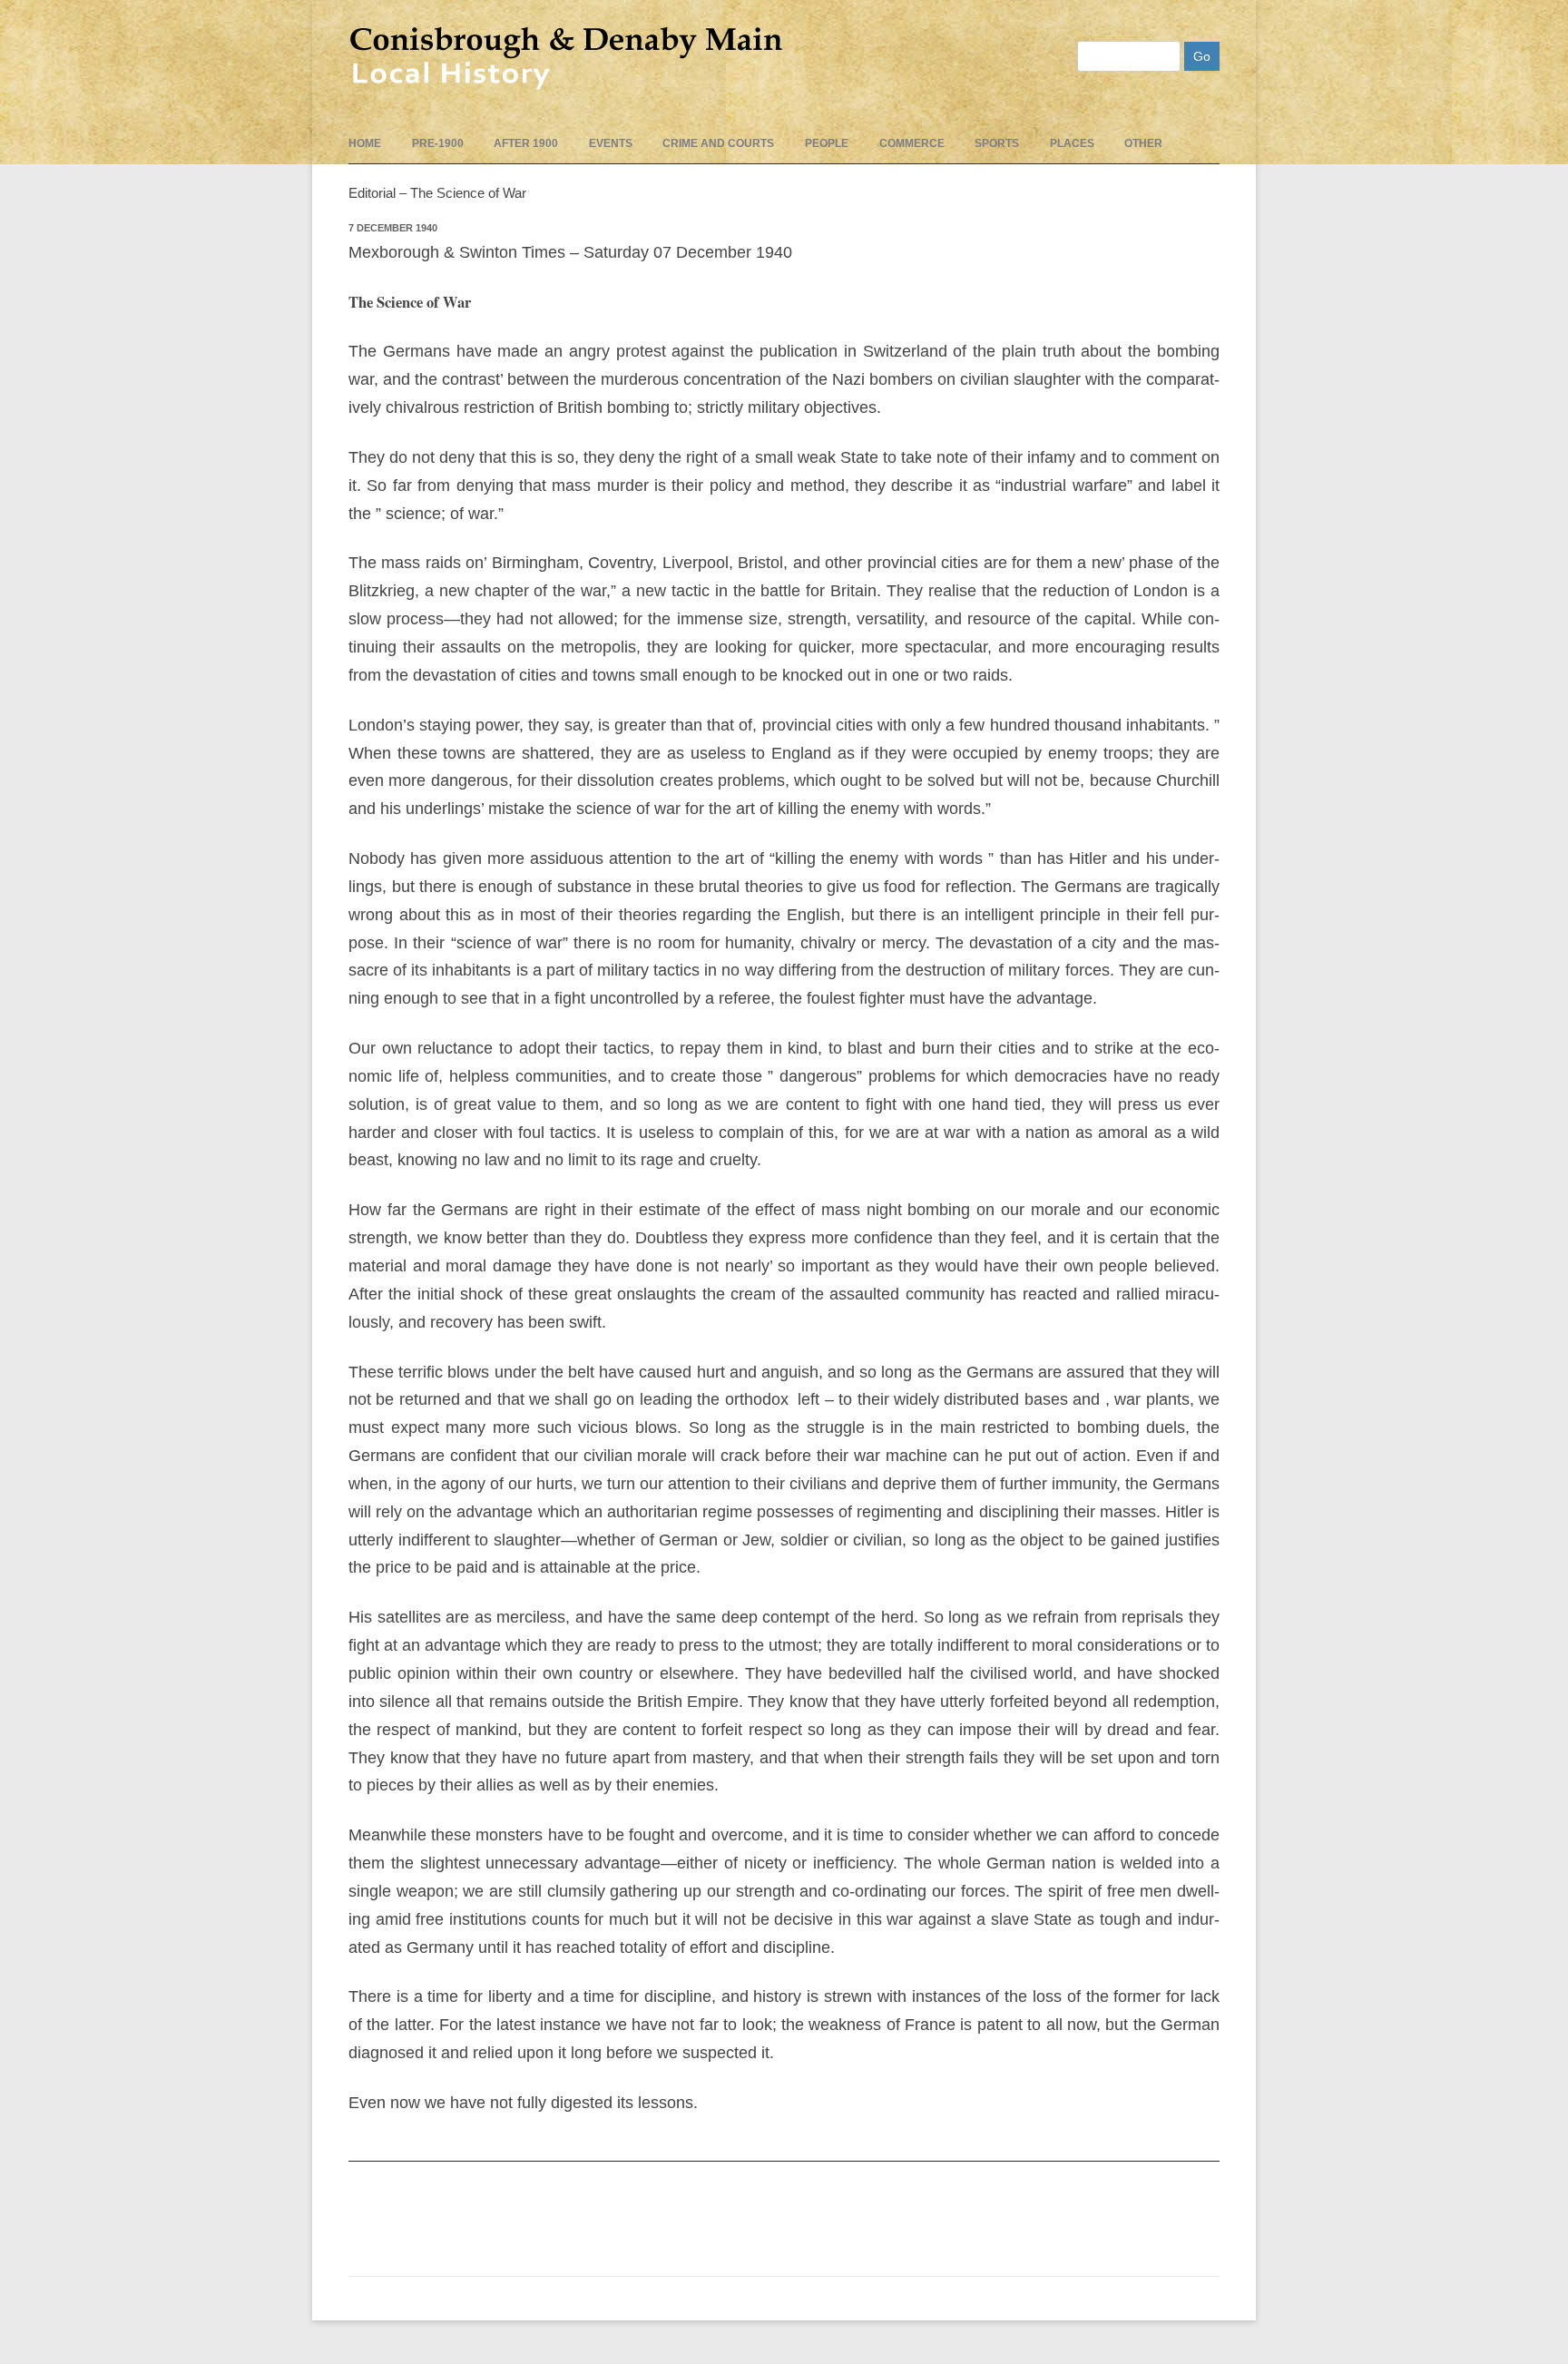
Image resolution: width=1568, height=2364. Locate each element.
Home (365, 143)
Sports (997, 143)
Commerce (912, 143)
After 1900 (526, 143)
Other (1143, 143)
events (611, 143)
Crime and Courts (718, 143)
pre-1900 (438, 143)
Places (1072, 143)
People (827, 143)
